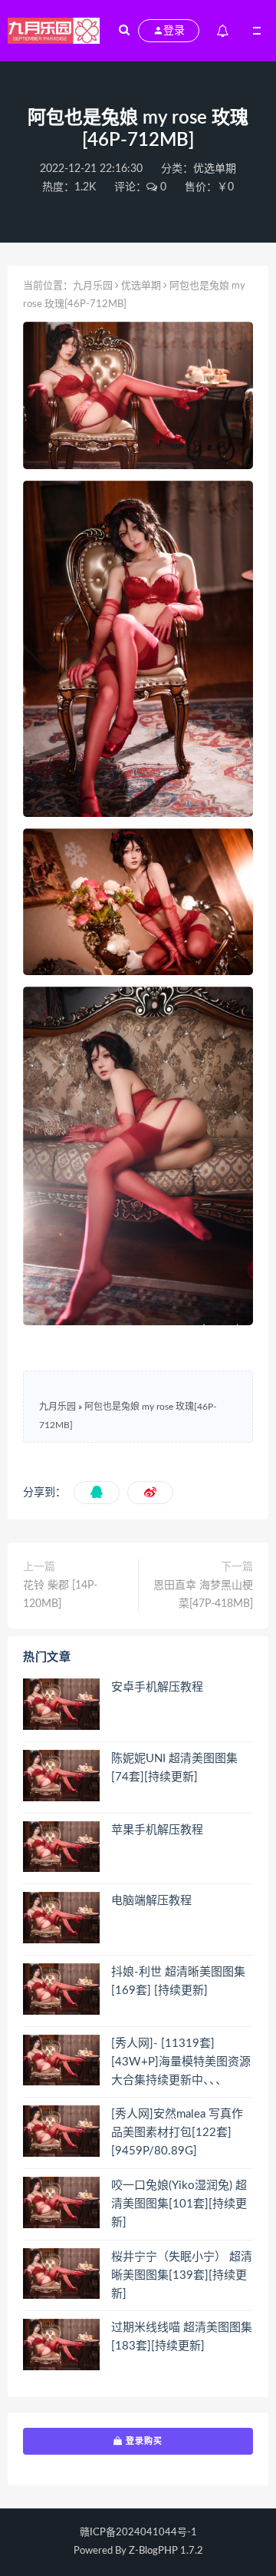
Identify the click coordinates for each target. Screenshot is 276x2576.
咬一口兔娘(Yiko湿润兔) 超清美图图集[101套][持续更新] (179, 2204)
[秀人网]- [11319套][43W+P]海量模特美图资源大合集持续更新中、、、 (181, 2062)
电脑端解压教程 (151, 1901)
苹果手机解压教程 (157, 1830)
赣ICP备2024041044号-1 (138, 2533)
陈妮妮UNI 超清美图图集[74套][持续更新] (174, 1768)
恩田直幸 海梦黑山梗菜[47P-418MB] (203, 1595)
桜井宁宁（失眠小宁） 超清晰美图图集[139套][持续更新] (182, 2275)
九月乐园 (93, 286)
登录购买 (143, 2441)
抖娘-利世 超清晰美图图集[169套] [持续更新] (178, 1981)
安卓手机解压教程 (157, 1687)
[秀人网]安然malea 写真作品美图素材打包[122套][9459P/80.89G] (177, 2133)
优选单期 (215, 169)
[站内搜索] (124, 31)
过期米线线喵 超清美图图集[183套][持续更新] (182, 2337)
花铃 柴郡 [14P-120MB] (60, 1595)
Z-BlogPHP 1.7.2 (166, 2551)
